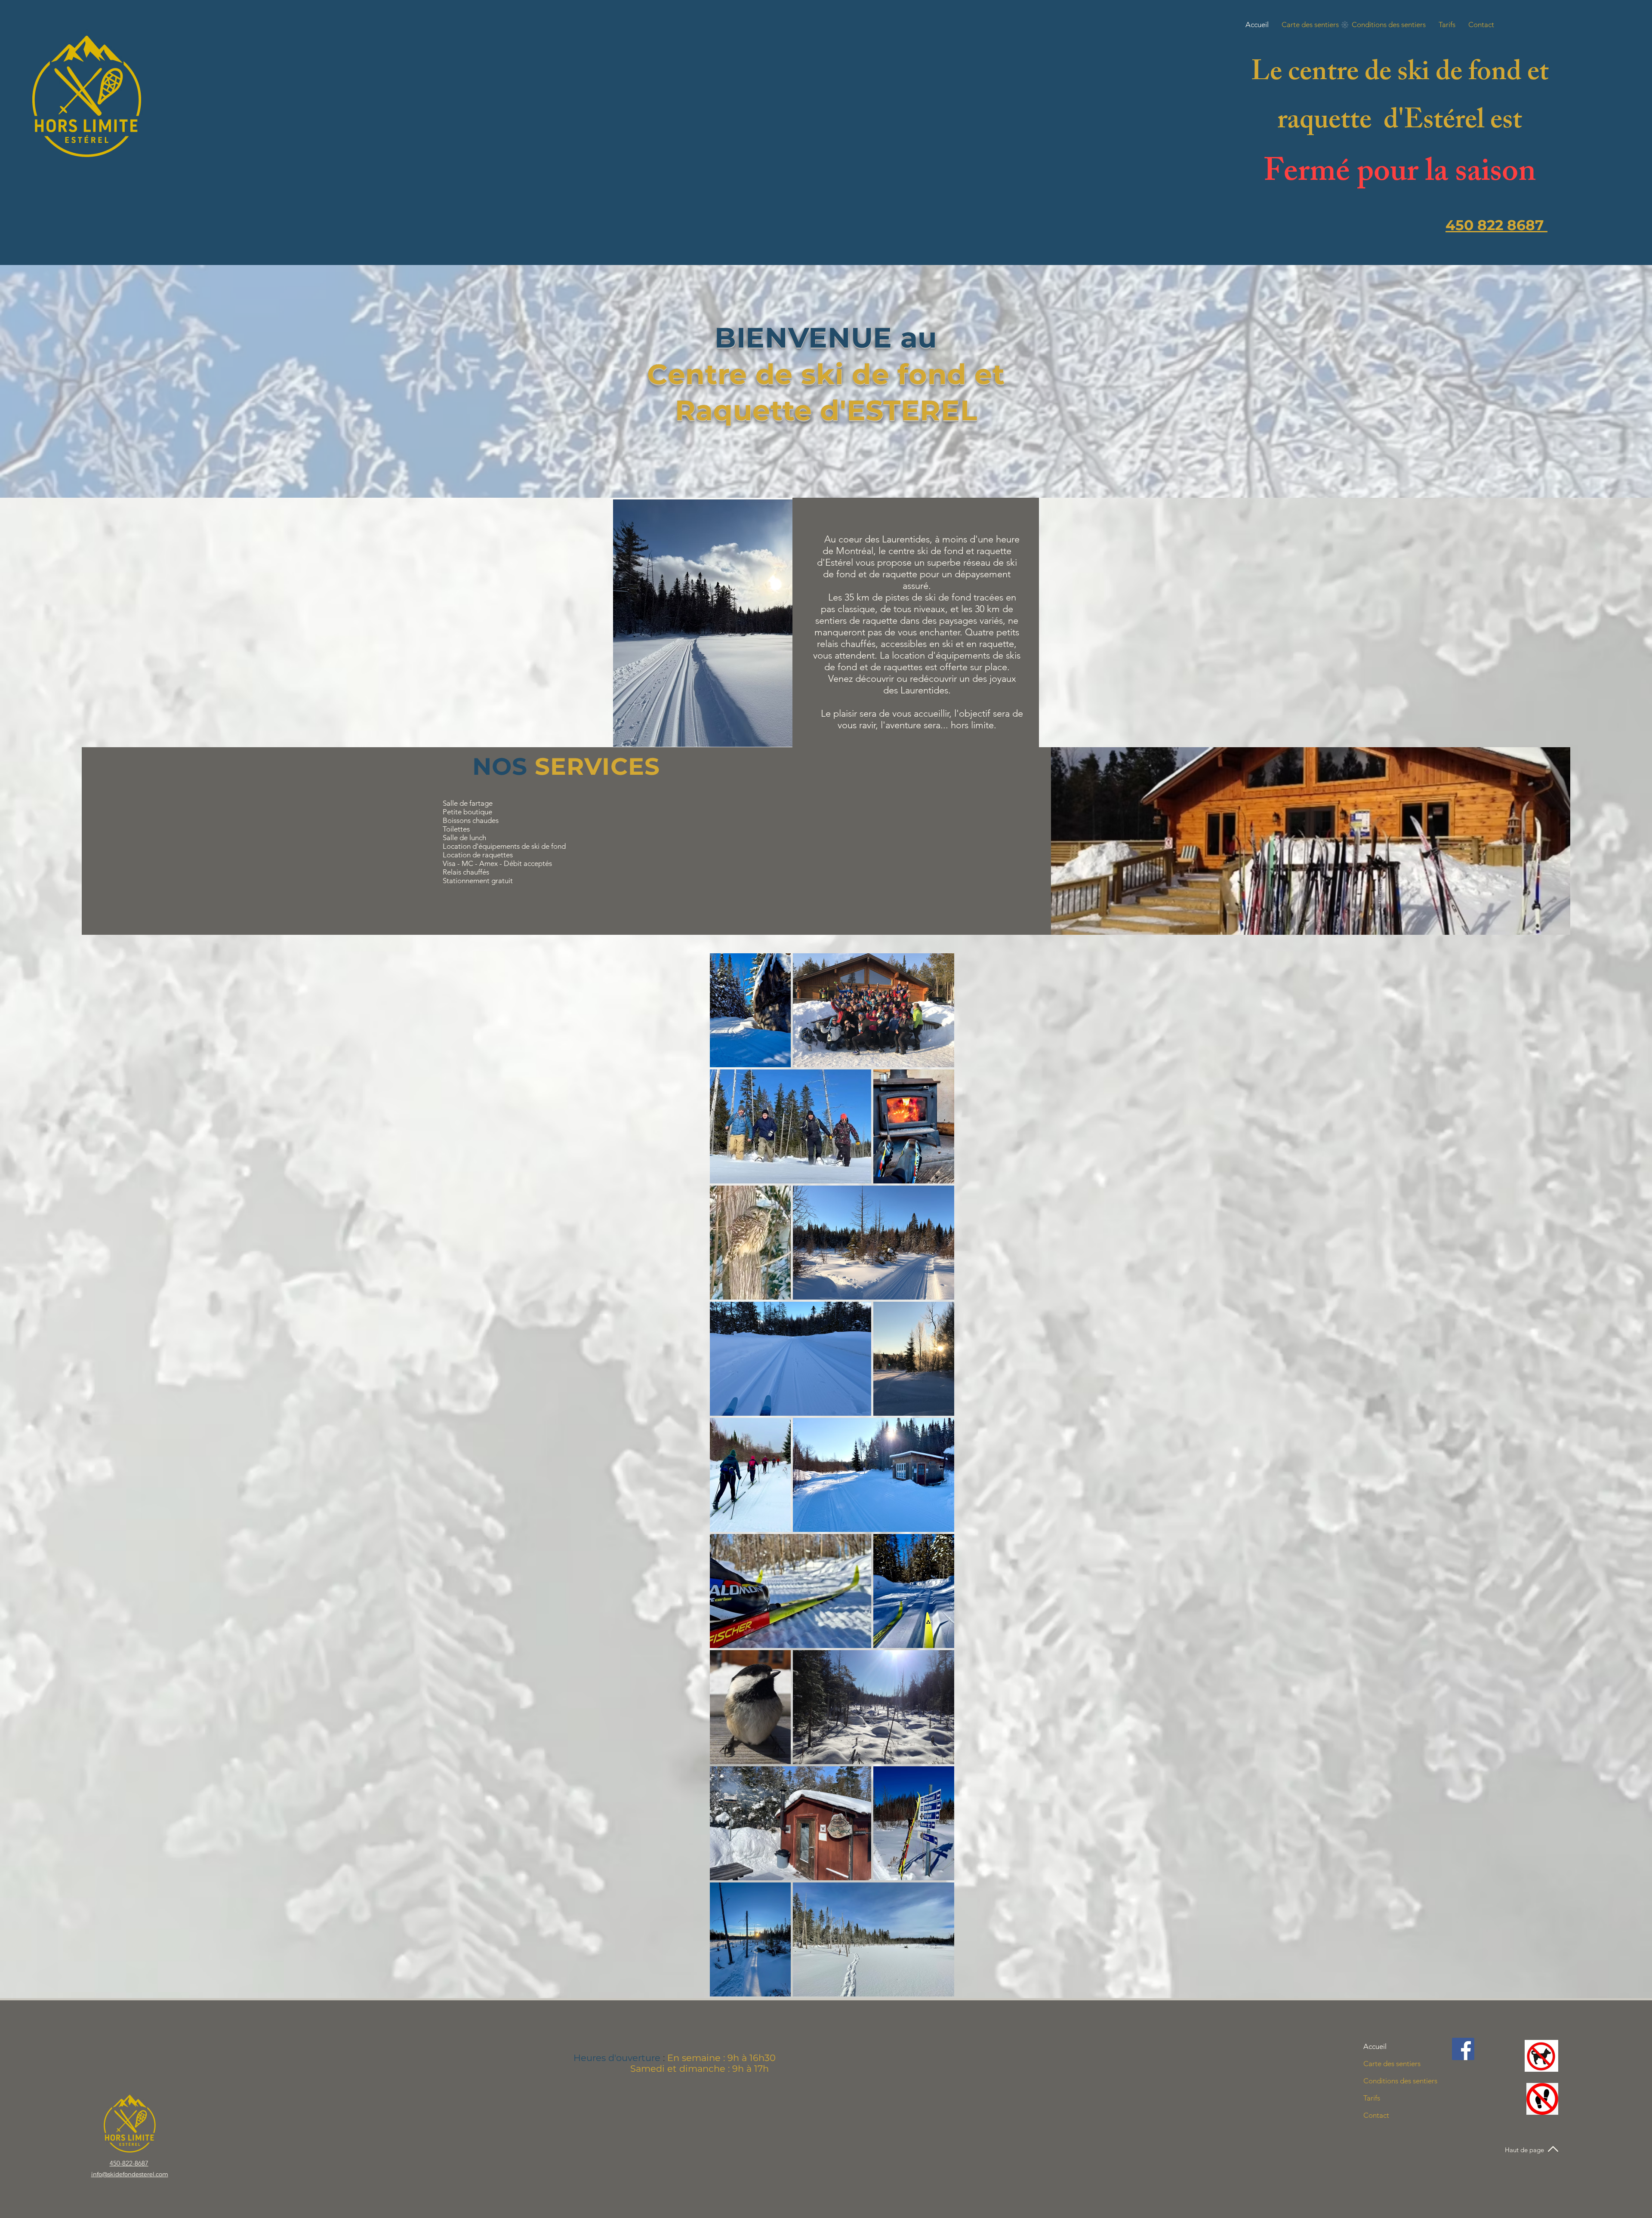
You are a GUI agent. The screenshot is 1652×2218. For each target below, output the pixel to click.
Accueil (1375, 2046)
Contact (1376, 2115)
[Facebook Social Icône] (1463, 2049)
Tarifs (1372, 2098)
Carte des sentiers (1392, 2064)
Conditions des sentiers (1400, 2081)
